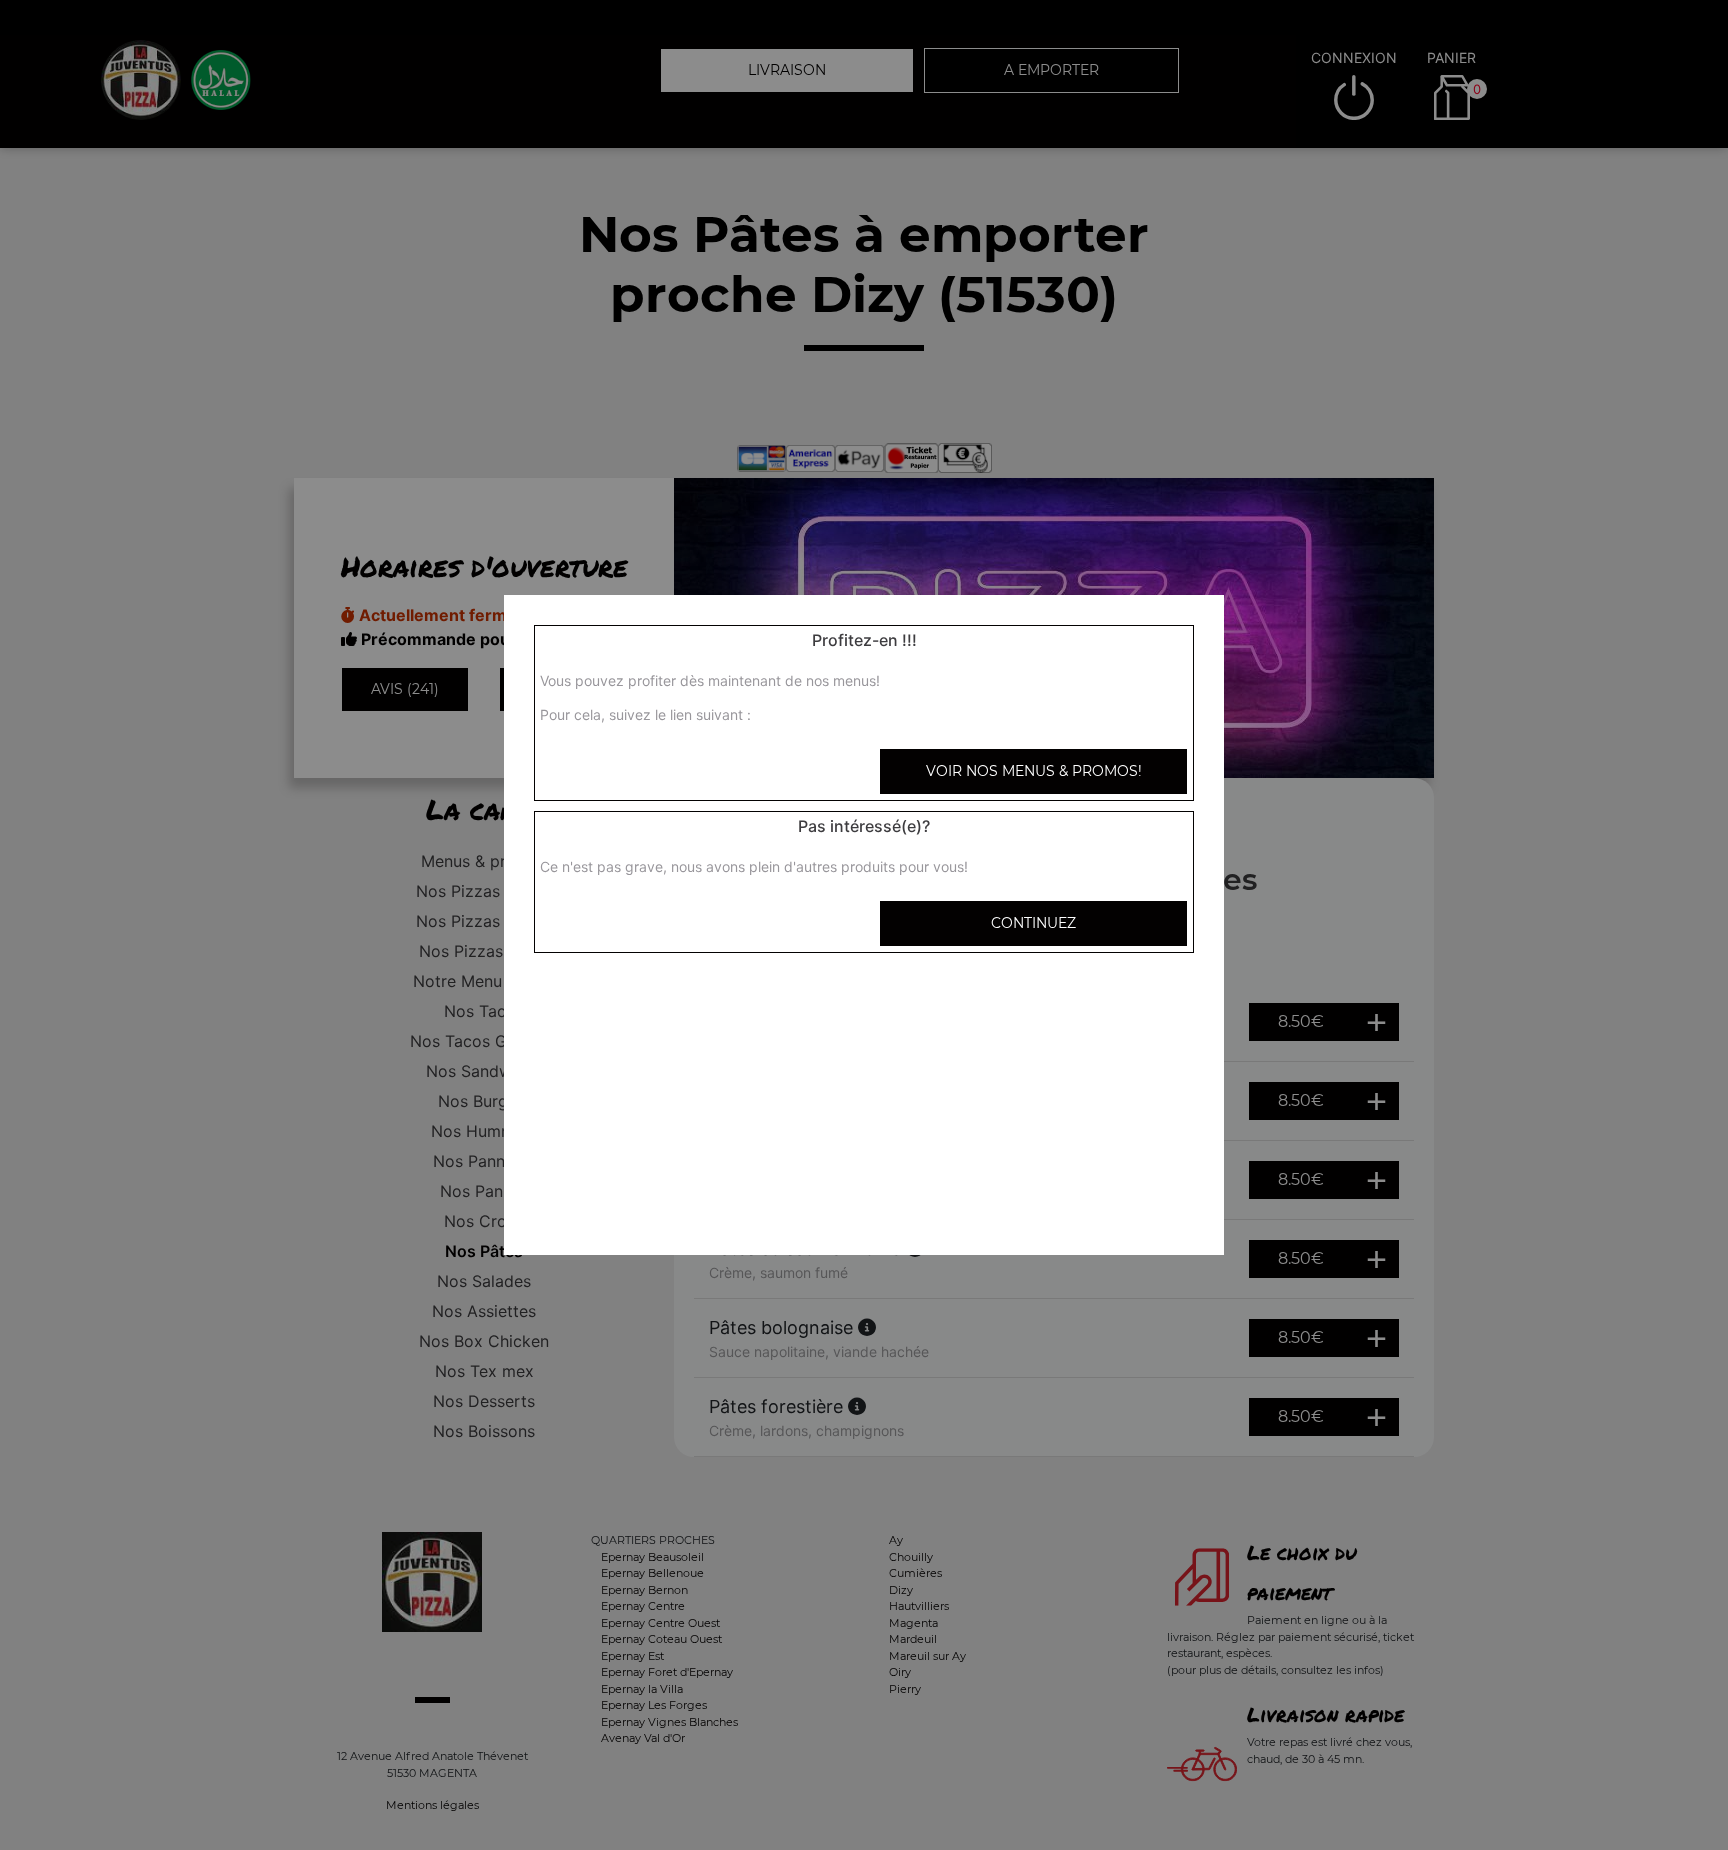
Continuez (1033, 923)
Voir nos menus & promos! (1034, 771)
